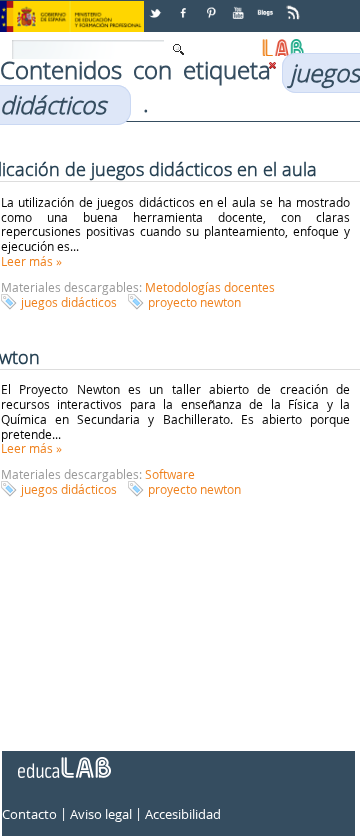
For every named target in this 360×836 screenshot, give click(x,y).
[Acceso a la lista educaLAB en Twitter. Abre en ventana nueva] (157, 5)
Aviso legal (101, 815)
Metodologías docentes (210, 287)
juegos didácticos (69, 302)
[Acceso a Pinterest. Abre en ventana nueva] (212, 5)
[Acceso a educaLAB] (63, 760)
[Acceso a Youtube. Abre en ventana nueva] (240, 5)
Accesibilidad (183, 815)
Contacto (29, 815)
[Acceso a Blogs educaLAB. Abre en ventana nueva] (267, 5)
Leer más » (31, 261)
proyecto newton (194, 302)
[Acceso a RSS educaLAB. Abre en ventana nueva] (295, 5)
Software (170, 474)
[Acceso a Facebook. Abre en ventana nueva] (185, 5)
